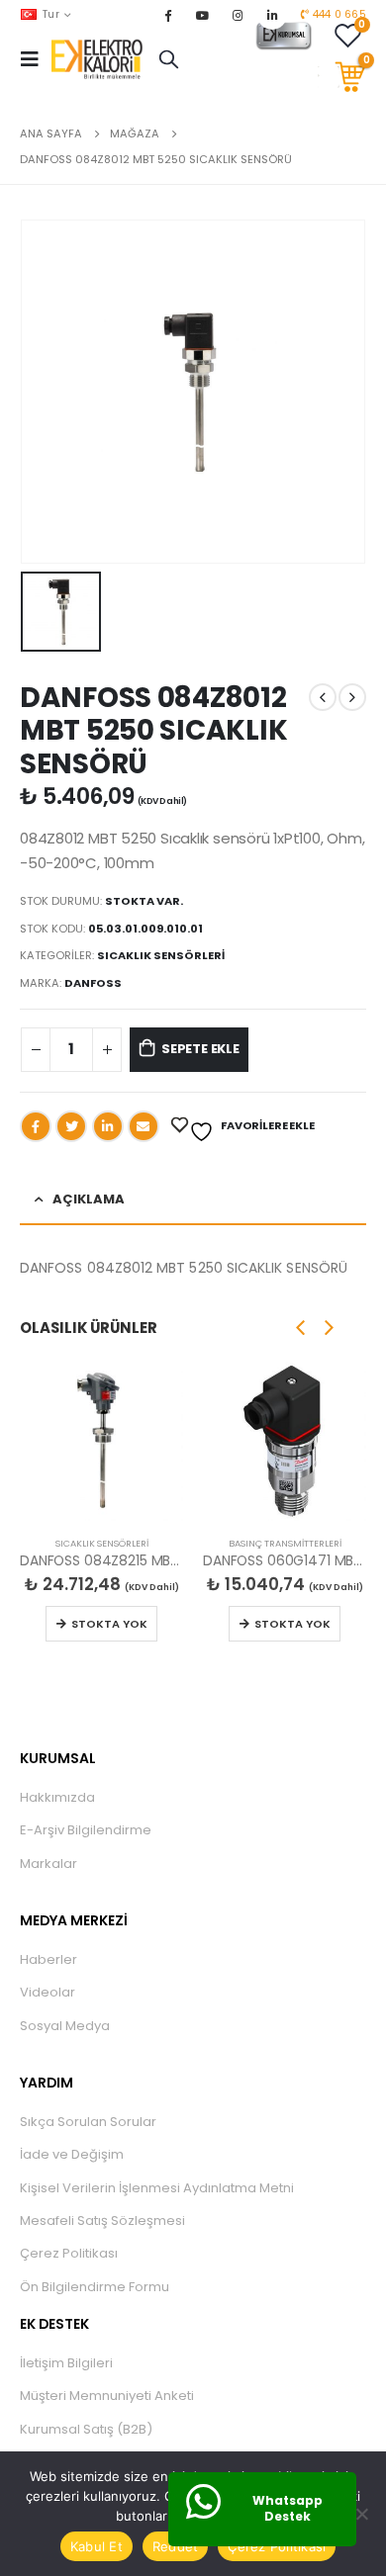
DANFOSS (93, 983)
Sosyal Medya (65, 2026)
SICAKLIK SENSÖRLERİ (161, 955)
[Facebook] (167, 15)
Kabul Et (96, 2546)
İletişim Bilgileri (66, 2363)
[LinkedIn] (272, 15)
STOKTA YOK (109, 1624)
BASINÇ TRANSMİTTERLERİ (285, 1543)
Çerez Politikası (69, 2253)
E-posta (144, 1126)
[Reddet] (361, 2514)
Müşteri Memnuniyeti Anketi (107, 2396)
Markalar (48, 1864)
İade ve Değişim (72, 2154)
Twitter (71, 1126)
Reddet (176, 2546)
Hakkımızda (57, 1797)
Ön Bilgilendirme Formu (95, 2287)
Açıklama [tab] (89, 1199)
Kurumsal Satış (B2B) (86, 2429)
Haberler (48, 1959)
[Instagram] (238, 15)
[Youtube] (203, 15)
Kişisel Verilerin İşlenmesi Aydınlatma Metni (157, 2188)
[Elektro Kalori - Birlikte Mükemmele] (100, 59)
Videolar (48, 1992)
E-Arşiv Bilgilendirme (86, 1830)
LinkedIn (108, 1126)
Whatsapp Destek (288, 2509)
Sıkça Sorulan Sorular (88, 2122)
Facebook (36, 1126)
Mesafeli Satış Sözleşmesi (102, 2221)
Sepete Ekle (200, 1049)
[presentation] (301, 1327)
